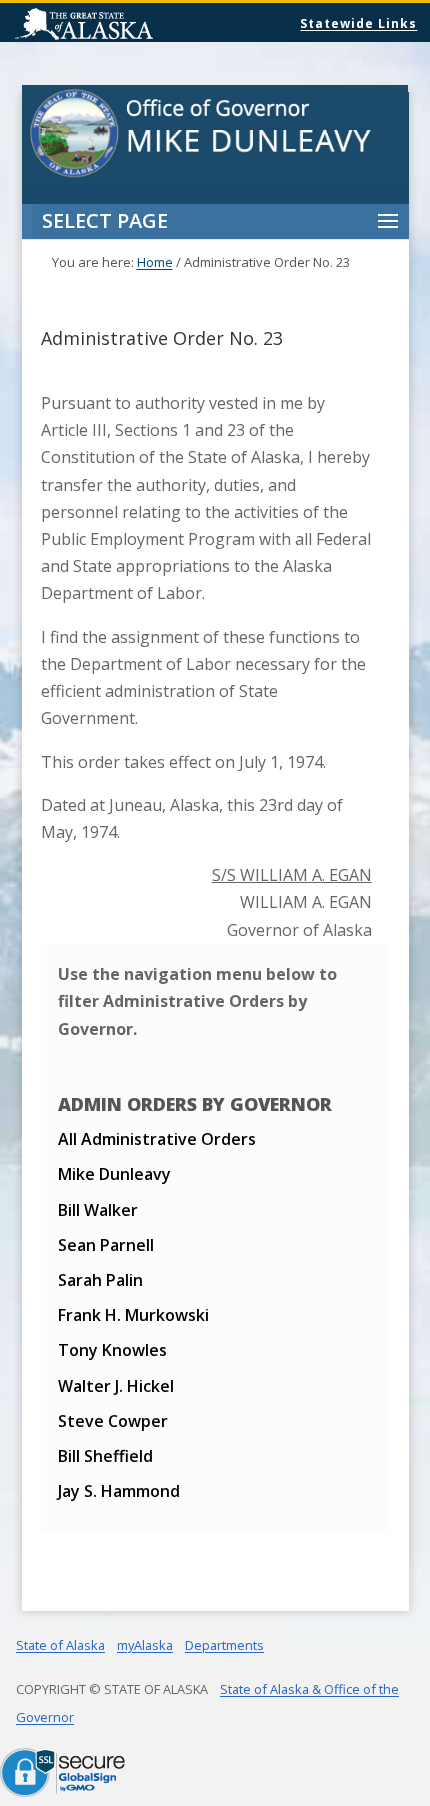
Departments (224, 1645)
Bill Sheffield (105, 1456)
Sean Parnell (106, 1245)
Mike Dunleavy (114, 1174)
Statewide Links (358, 23)
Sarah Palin (100, 1280)
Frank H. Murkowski (133, 1315)
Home (155, 262)
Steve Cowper (113, 1421)
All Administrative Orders (157, 1139)
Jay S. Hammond (119, 1491)
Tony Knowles (112, 1350)
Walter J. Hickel (116, 1386)
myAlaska (145, 1645)
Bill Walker (98, 1210)
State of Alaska (135, 26)
